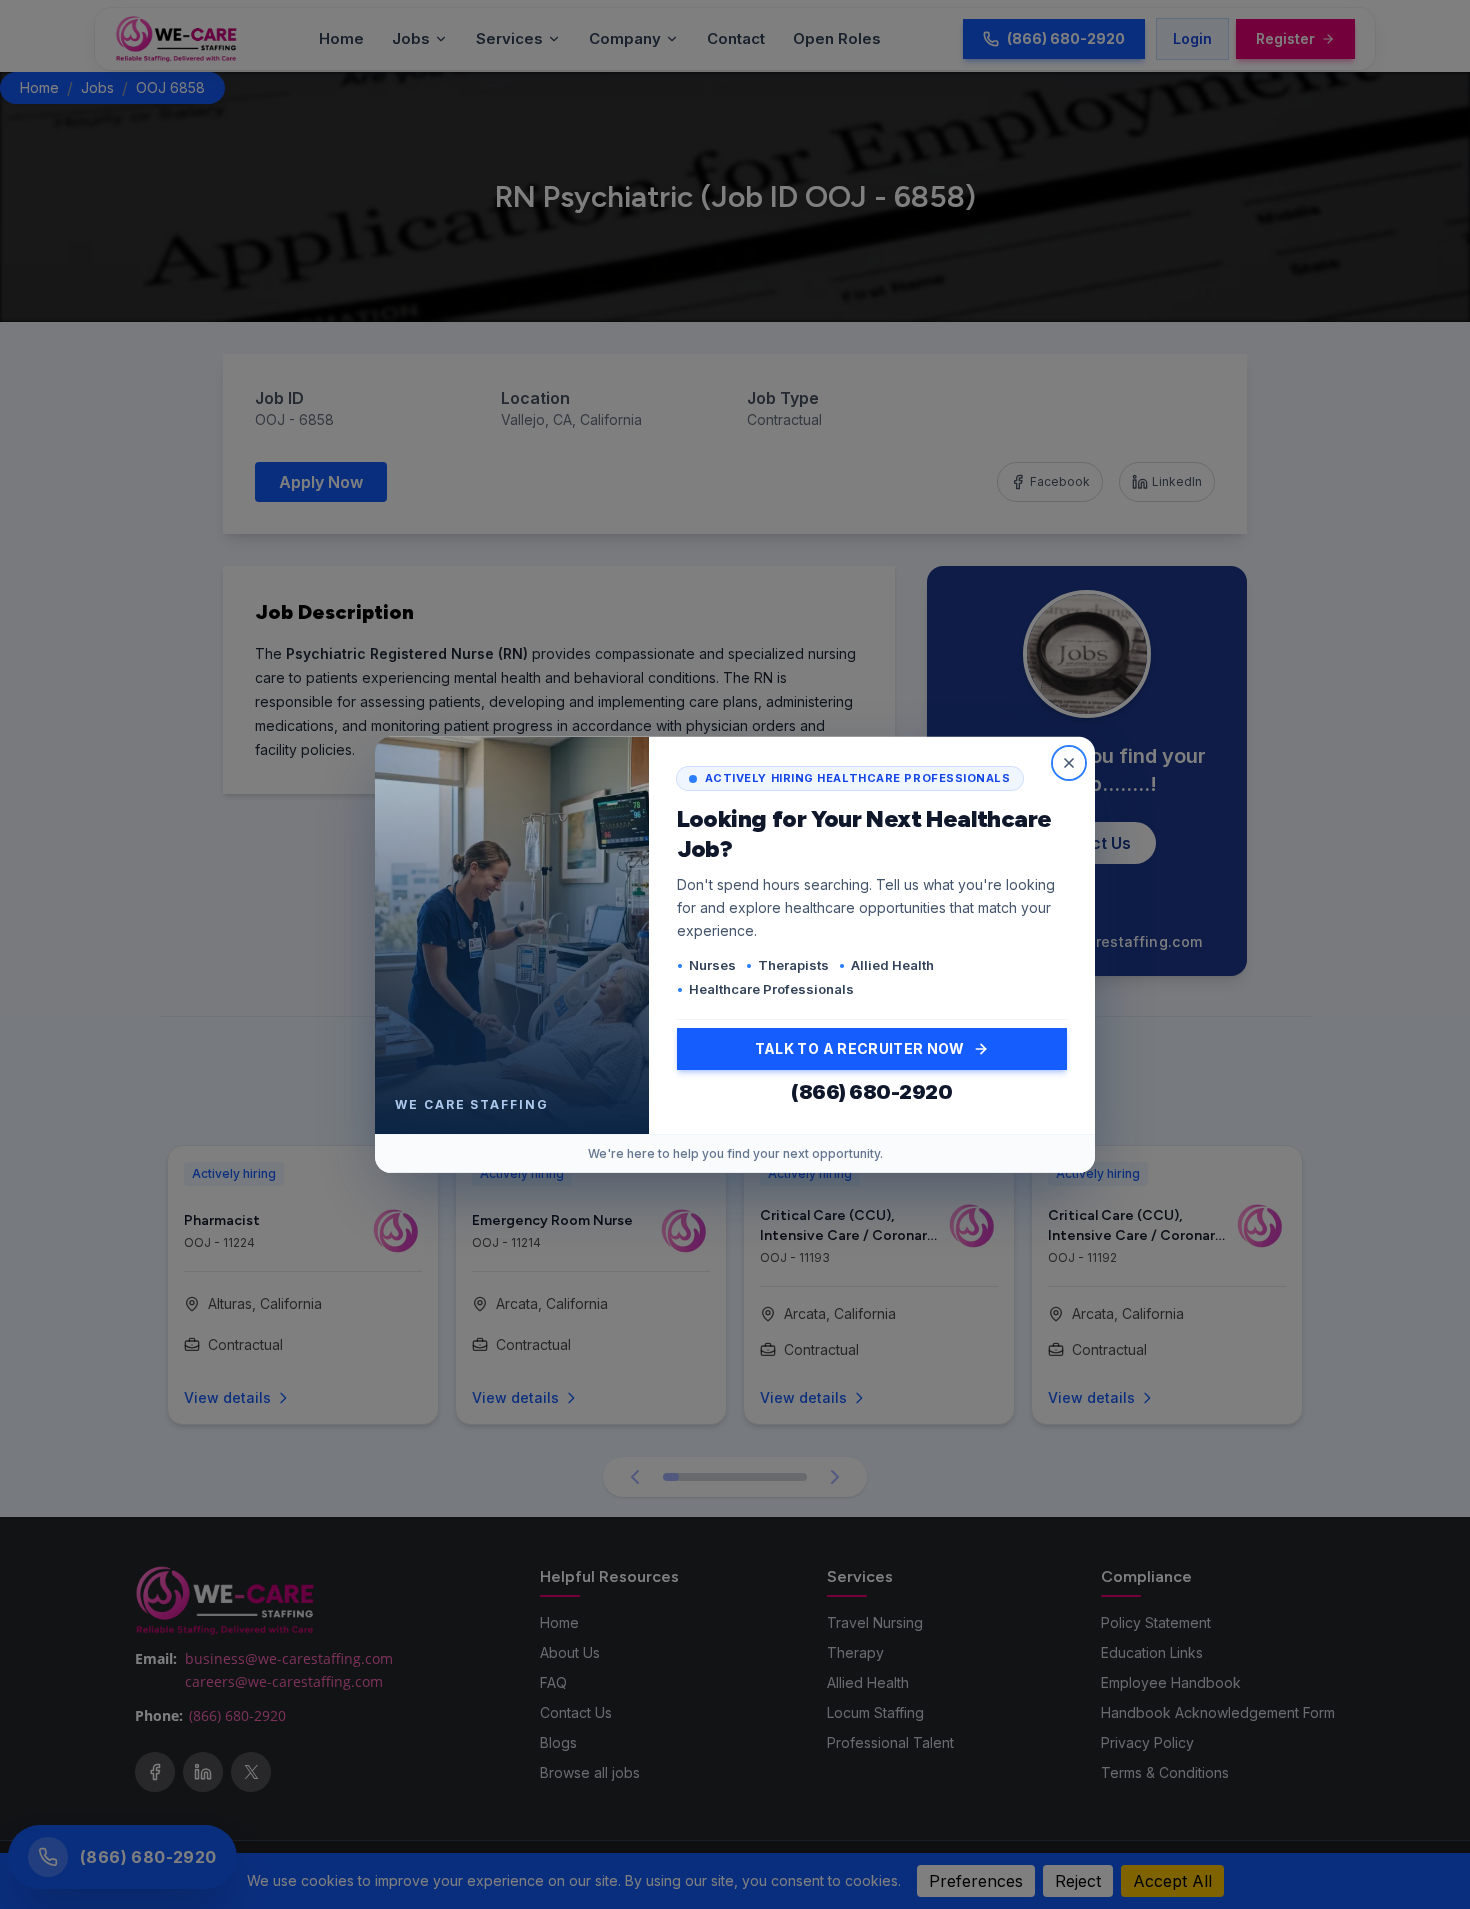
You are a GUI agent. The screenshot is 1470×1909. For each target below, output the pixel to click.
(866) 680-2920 (871, 1092)
